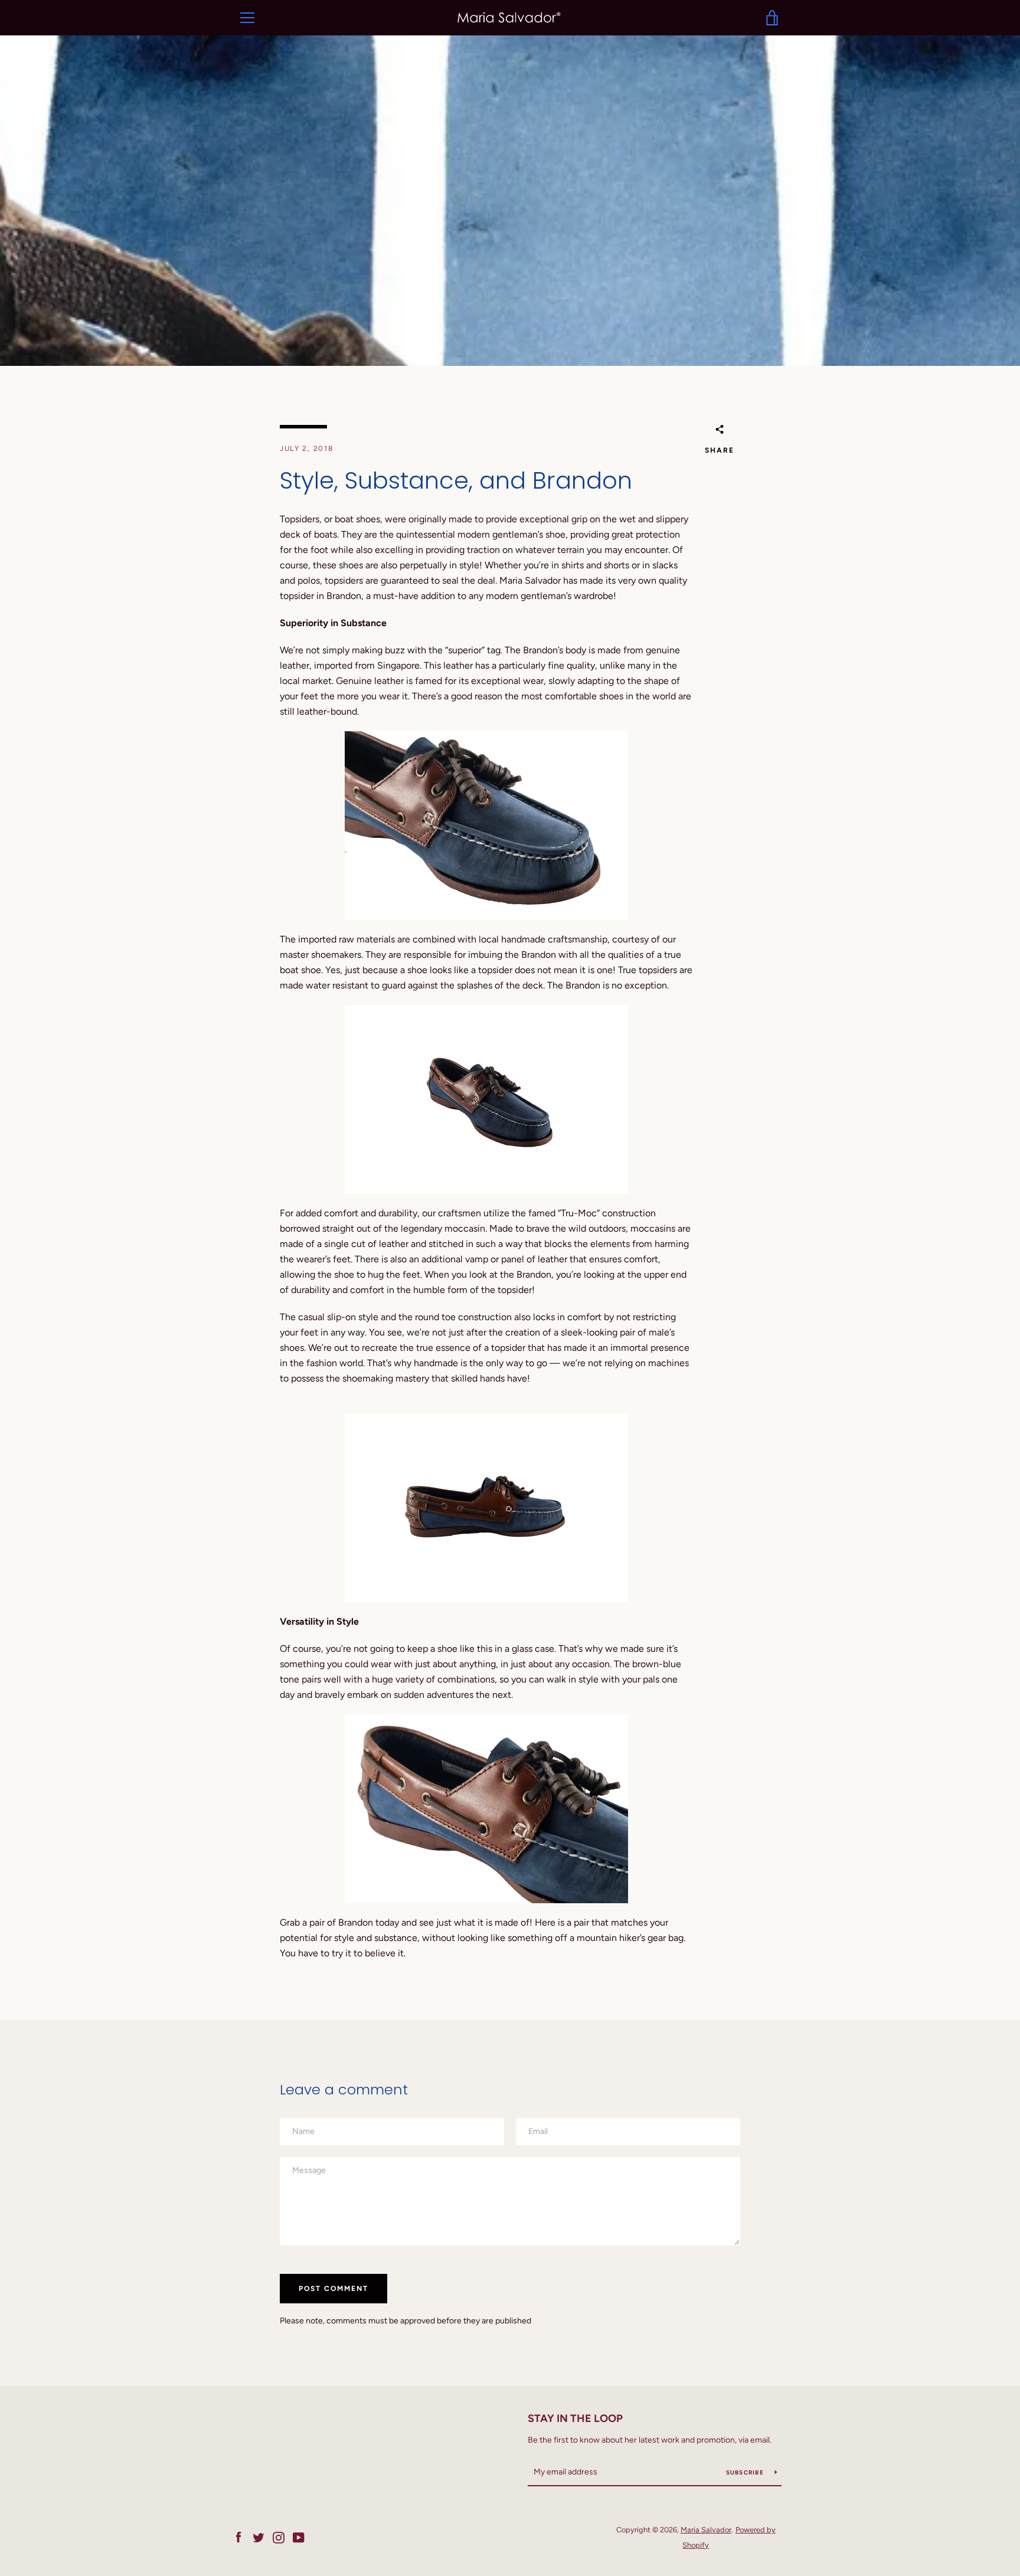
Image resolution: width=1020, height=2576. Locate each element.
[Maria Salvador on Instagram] (279, 2537)
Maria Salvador (706, 2530)
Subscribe (746, 2472)
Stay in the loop (575, 2418)
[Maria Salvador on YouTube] (299, 2537)
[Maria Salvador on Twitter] (259, 2537)
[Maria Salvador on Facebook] (238, 2537)
